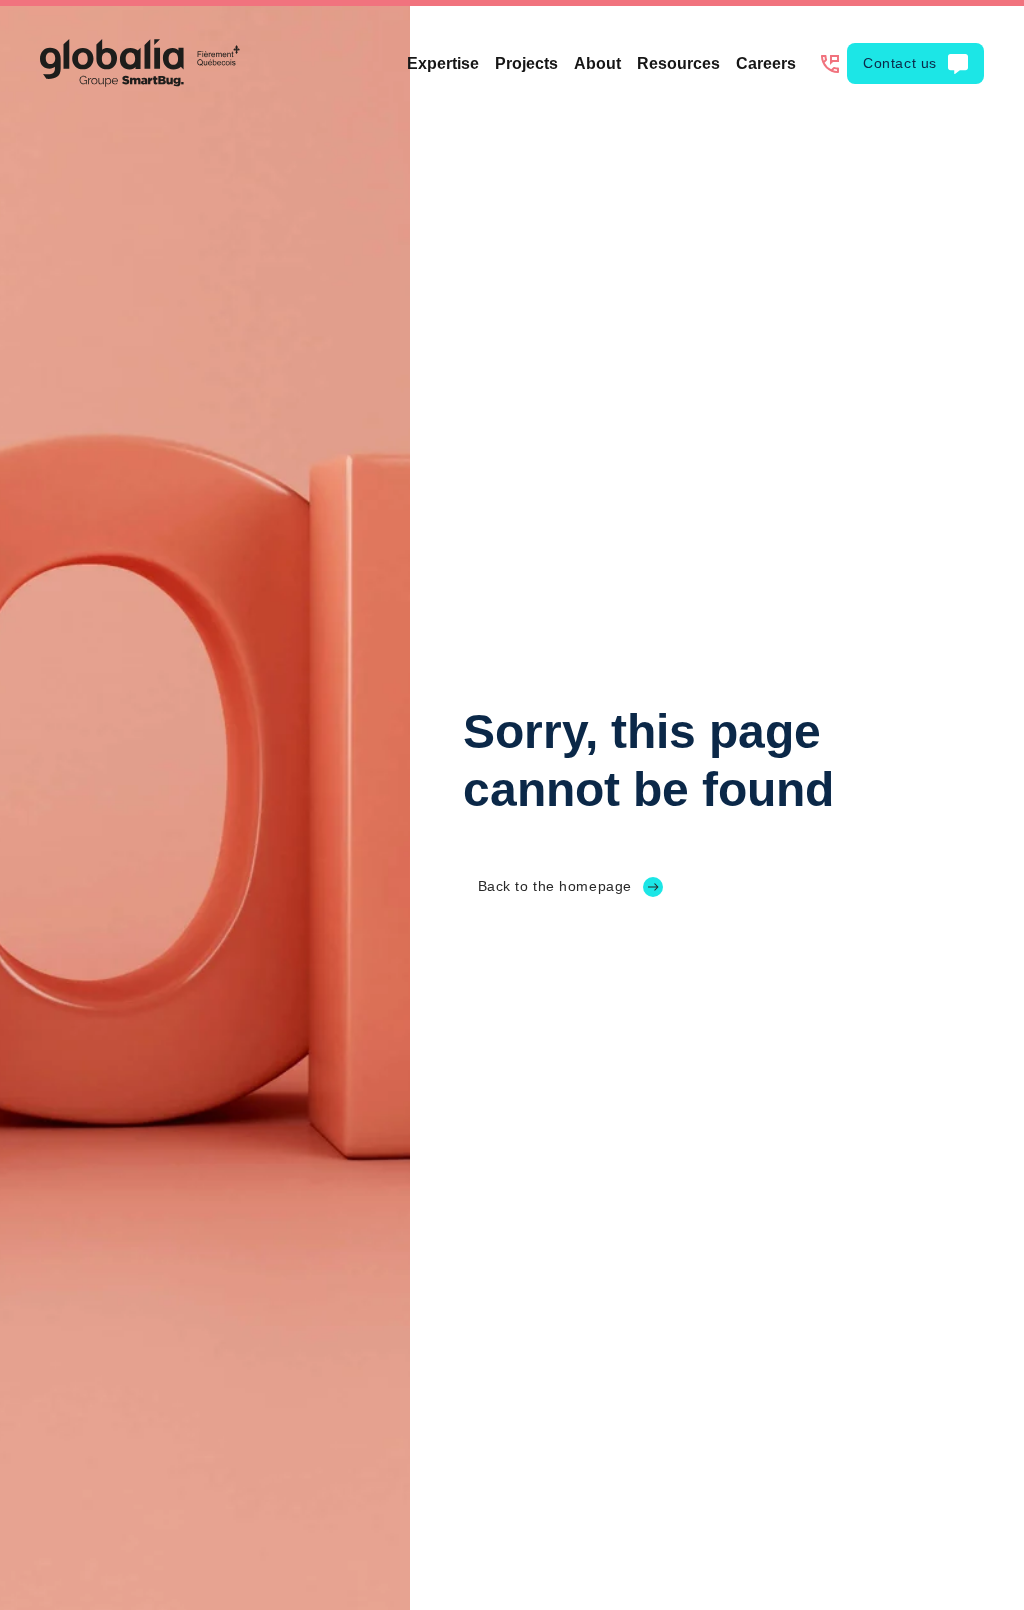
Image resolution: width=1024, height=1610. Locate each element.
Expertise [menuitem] (443, 63)
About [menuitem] (597, 63)
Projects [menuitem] (526, 63)
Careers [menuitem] (766, 63)
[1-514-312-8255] (829, 64)
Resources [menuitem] (678, 63)
